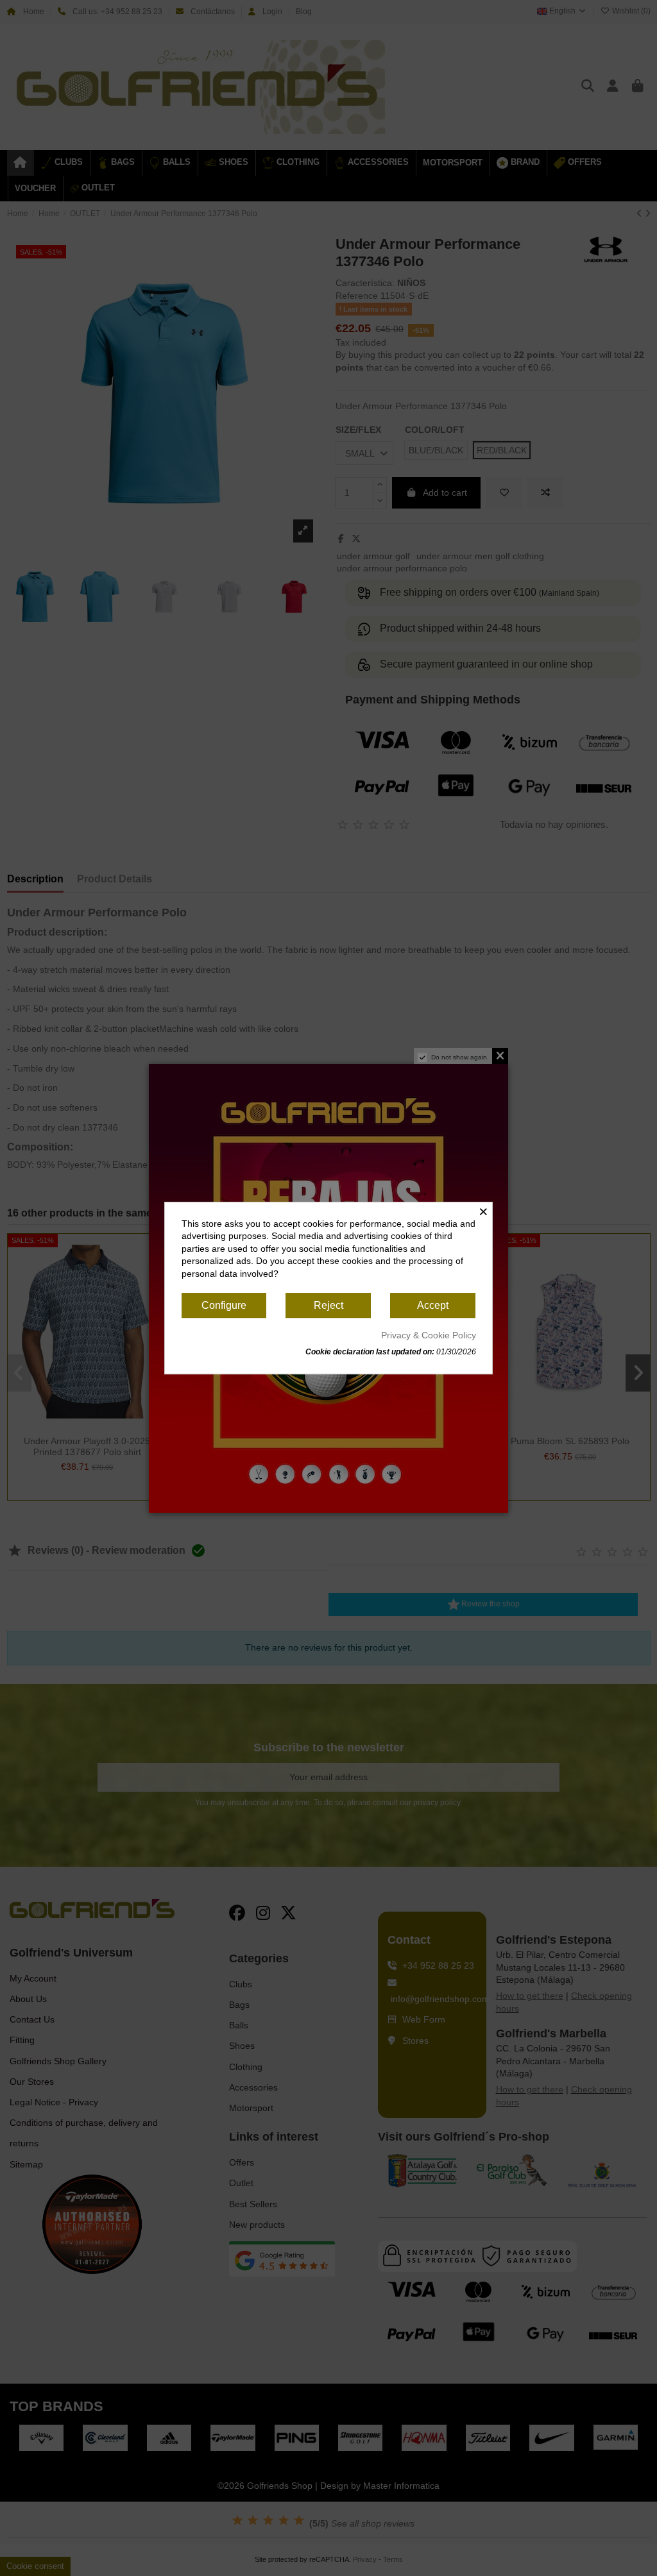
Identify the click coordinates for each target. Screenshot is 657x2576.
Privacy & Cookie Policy (429, 1335)
